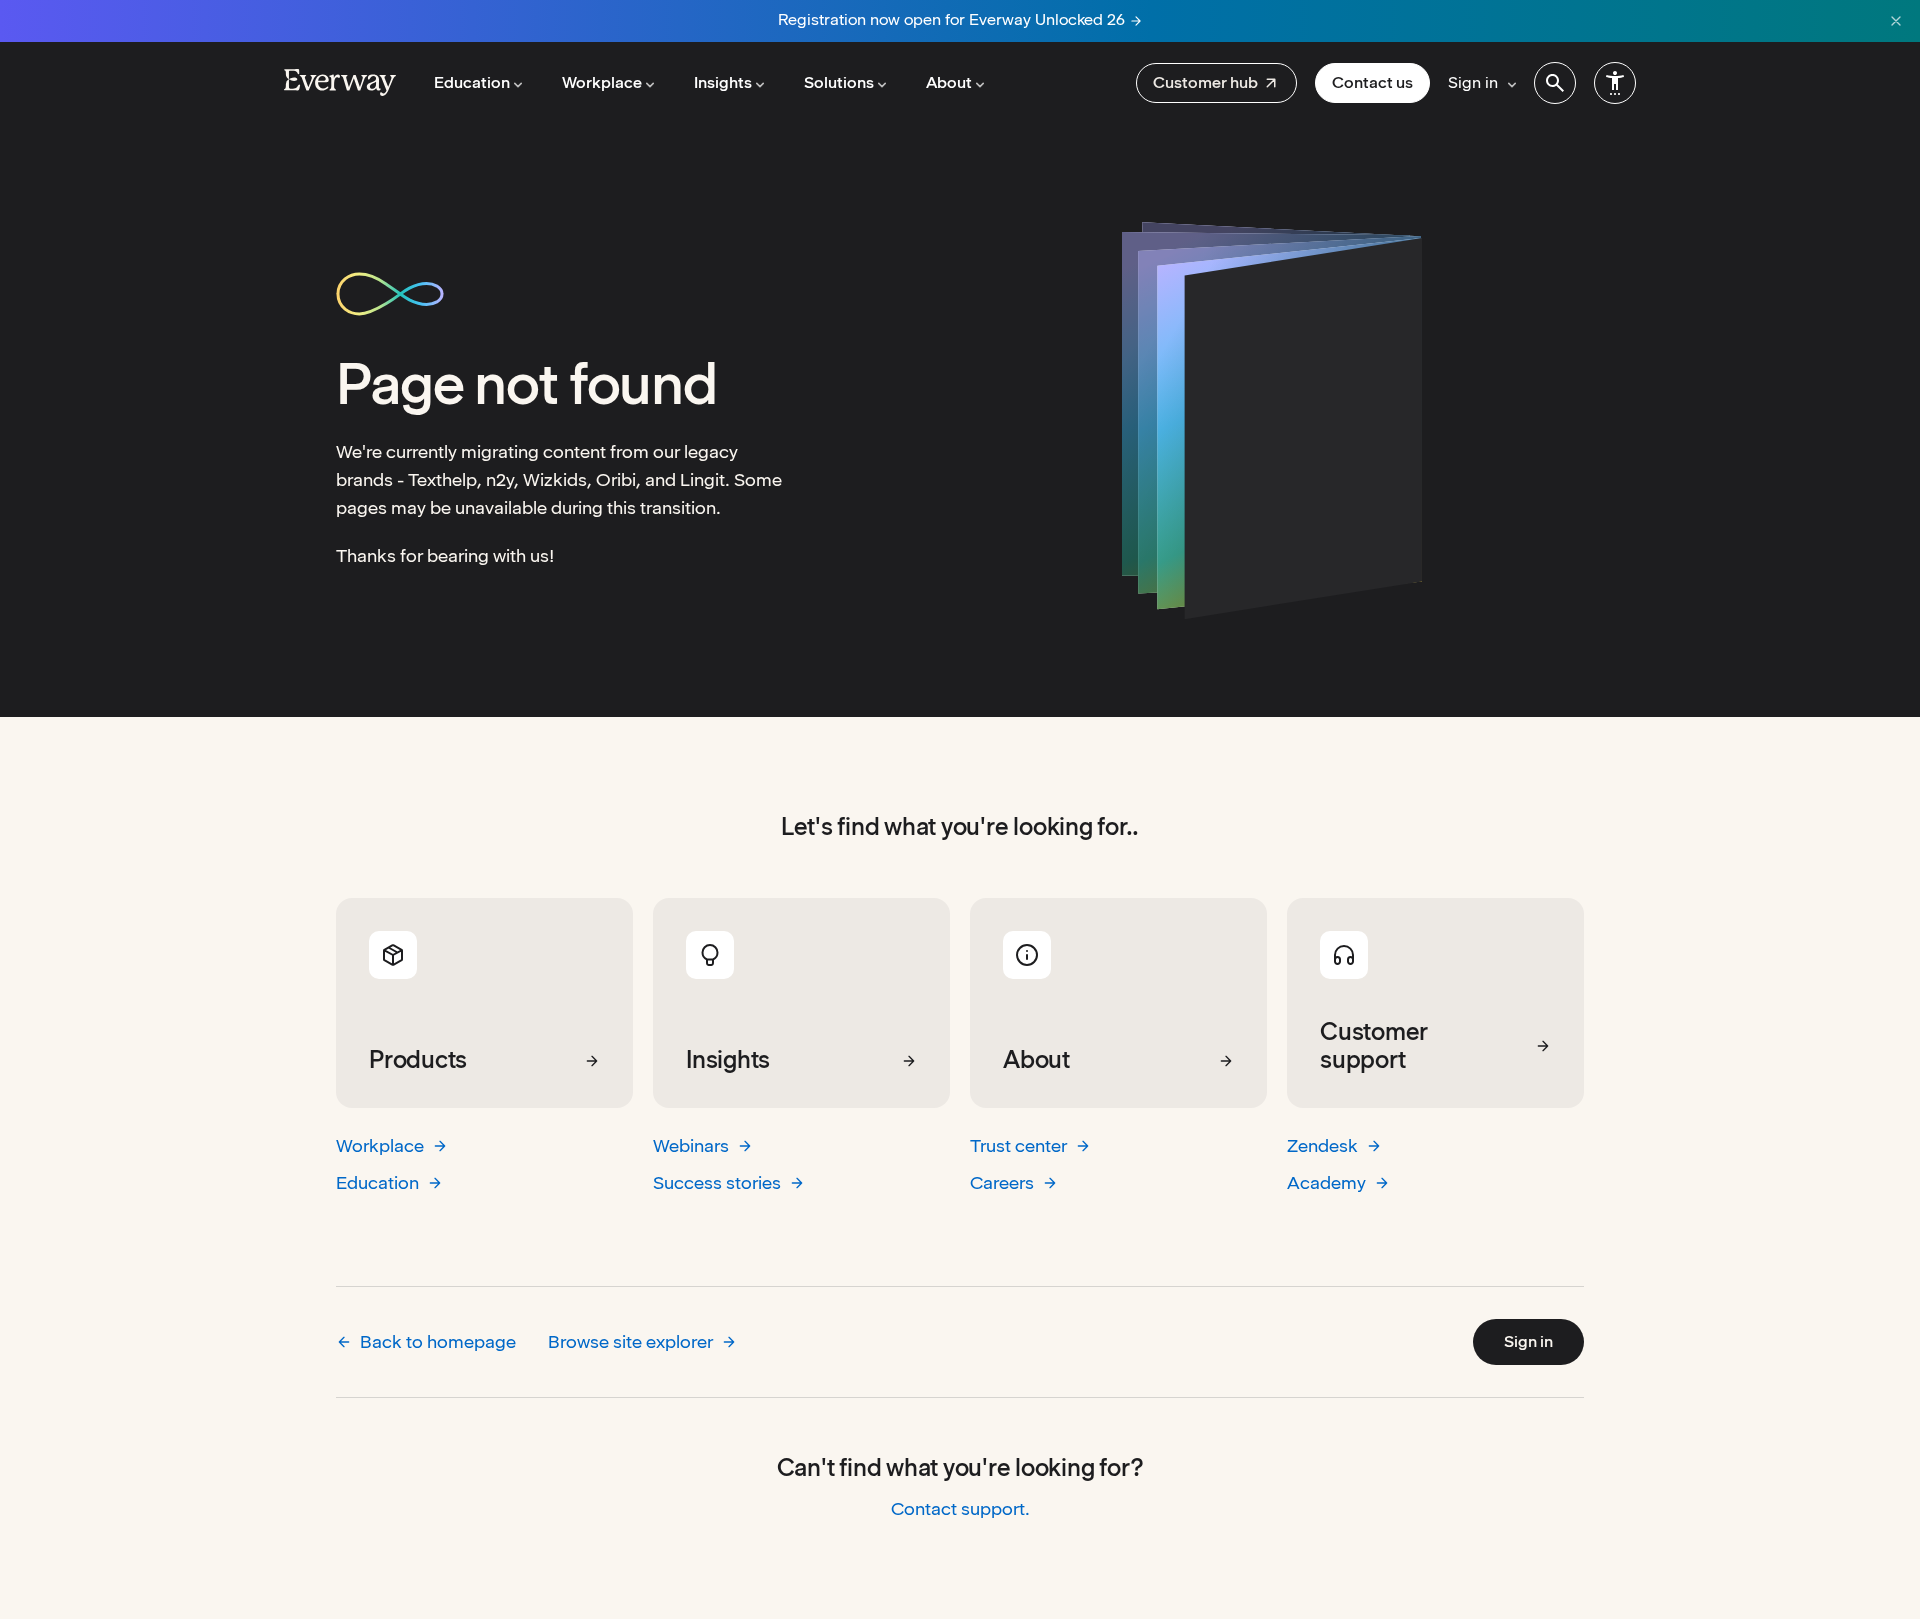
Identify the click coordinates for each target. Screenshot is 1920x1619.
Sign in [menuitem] (1473, 82)
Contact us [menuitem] (1372, 82)
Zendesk (1322, 1145)
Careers (1002, 1182)
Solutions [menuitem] (839, 82)
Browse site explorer (630, 1341)
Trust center (1018, 1145)
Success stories (717, 1182)
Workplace (380, 1145)
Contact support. (960, 1508)
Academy (1326, 1182)
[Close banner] (1896, 21)
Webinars (691, 1145)
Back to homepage (438, 1341)
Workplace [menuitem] (602, 82)
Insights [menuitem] (723, 82)
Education (377, 1182)
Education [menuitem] (472, 82)
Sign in (1528, 1341)
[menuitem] (1216, 83)
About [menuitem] (949, 82)
